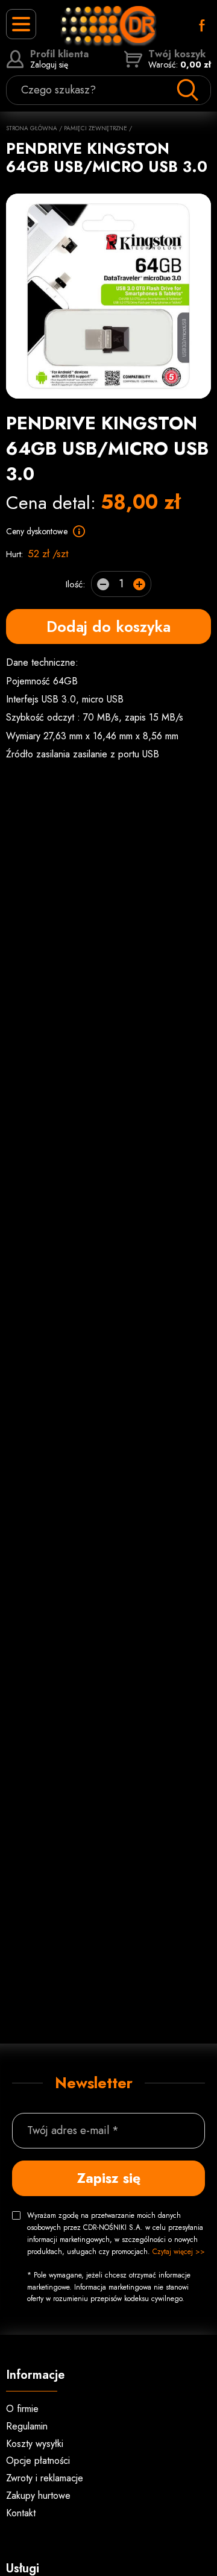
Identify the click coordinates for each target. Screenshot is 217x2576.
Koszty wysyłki (35, 2444)
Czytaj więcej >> (179, 2252)
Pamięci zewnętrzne (96, 128)
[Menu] (21, 24)
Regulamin (27, 2426)
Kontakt (21, 2513)
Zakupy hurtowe (38, 2495)
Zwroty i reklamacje (45, 2478)
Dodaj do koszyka (108, 627)
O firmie (22, 2409)
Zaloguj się (59, 59)
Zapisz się (109, 2178)
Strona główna (32, 128)
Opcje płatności (38, 2461)
